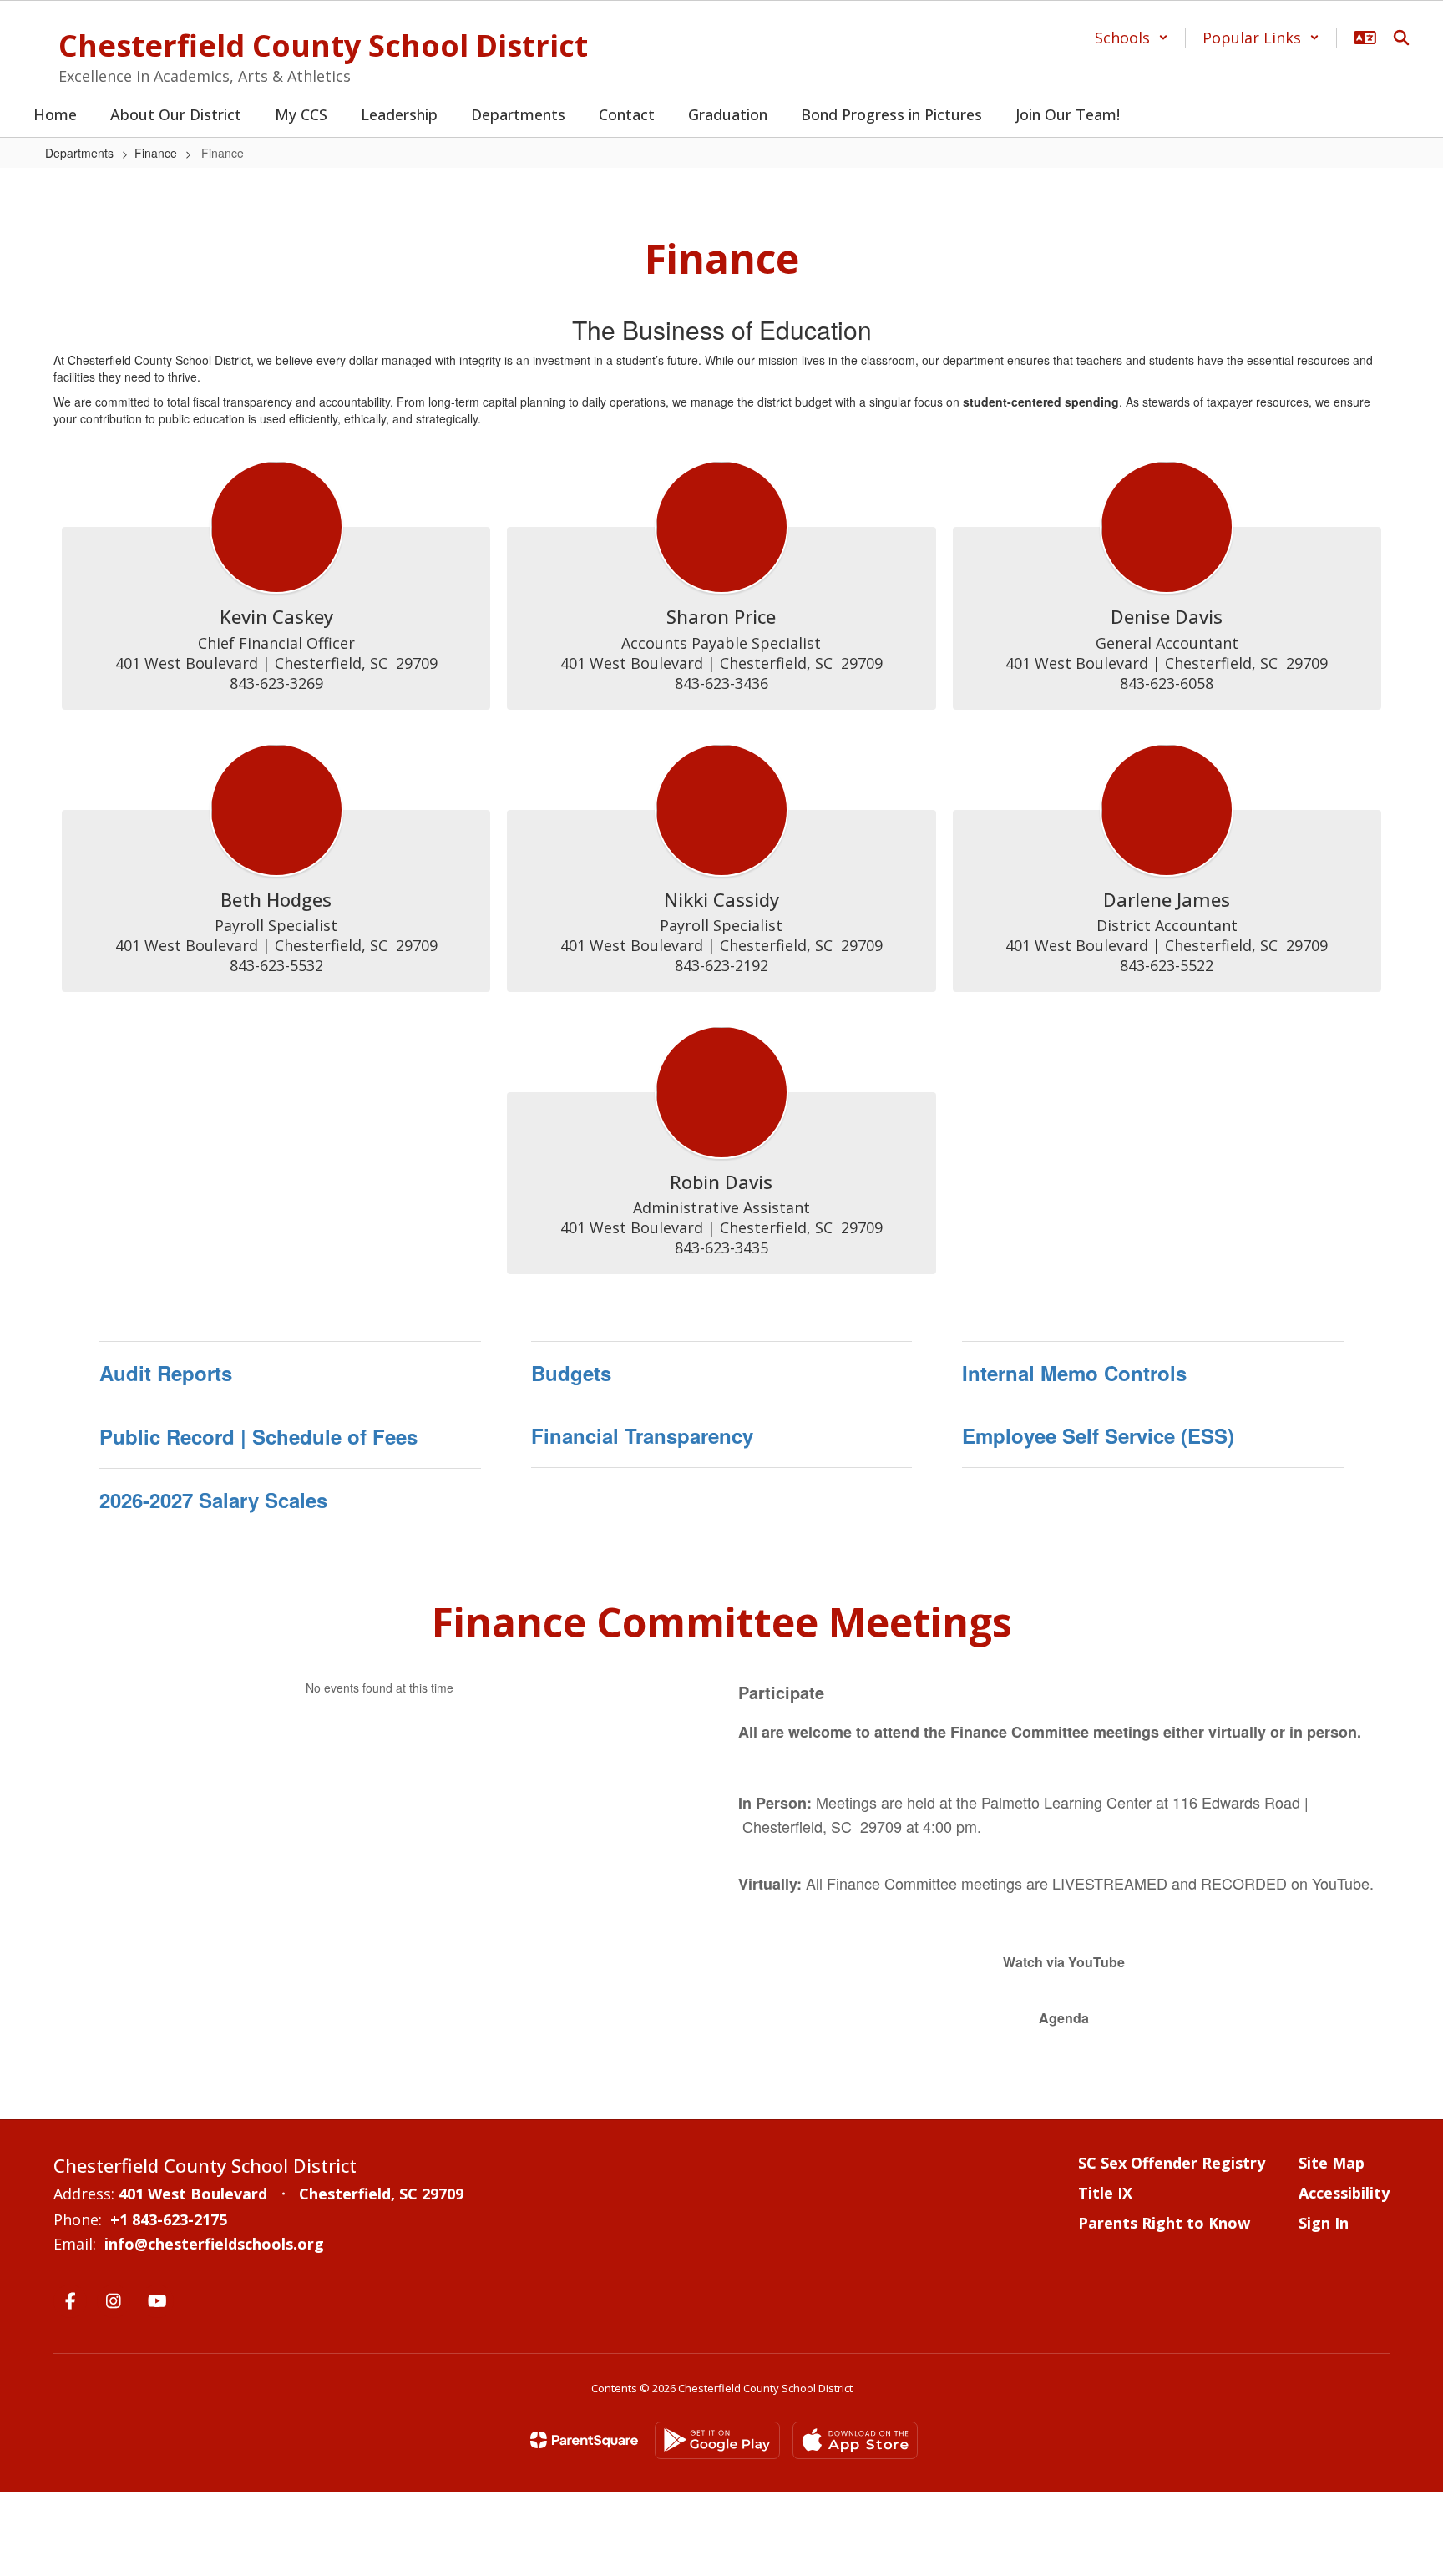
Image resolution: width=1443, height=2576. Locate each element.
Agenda (1064, 2018)
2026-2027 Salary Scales (213, 1500)
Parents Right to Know (1164, 2223)
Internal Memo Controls (1074, 1373)
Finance (156, 153)
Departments (79, 153)
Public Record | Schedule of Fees (258, 1436)
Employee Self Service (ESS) (1098, 1435)
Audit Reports (166, 1373)
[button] (1132, 38)
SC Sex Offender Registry (1172, 2163)
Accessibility (1344, 2193)
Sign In (1324, 2223)
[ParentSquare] (584, 2440)
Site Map (1332, 2163)
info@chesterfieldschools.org (214, 2244)
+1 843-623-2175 (169, 2219)
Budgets (571, 1373)
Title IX (1105, 2193)
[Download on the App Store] (855, 2440)
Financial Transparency (642, 1435)
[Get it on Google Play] (717, 2440)
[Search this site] (1401, 38)
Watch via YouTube (1064, 1962)
